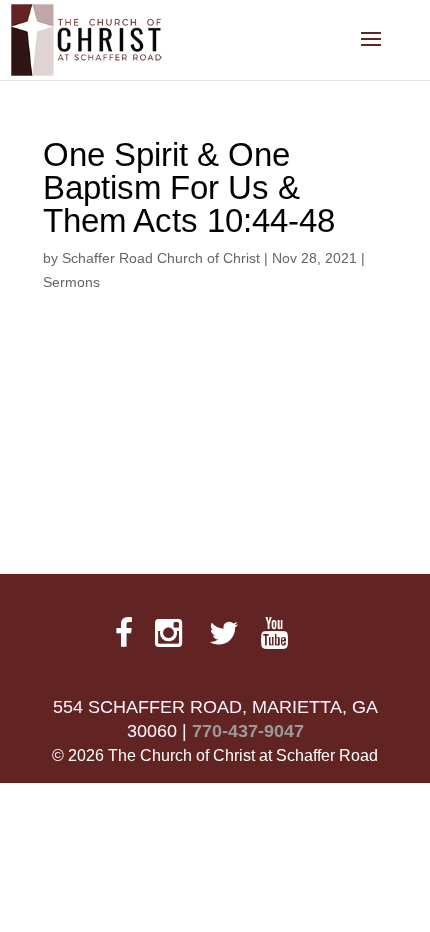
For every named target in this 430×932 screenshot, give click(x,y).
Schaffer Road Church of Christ (161, 258)
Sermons (71, 282)
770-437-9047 (248, 731)
